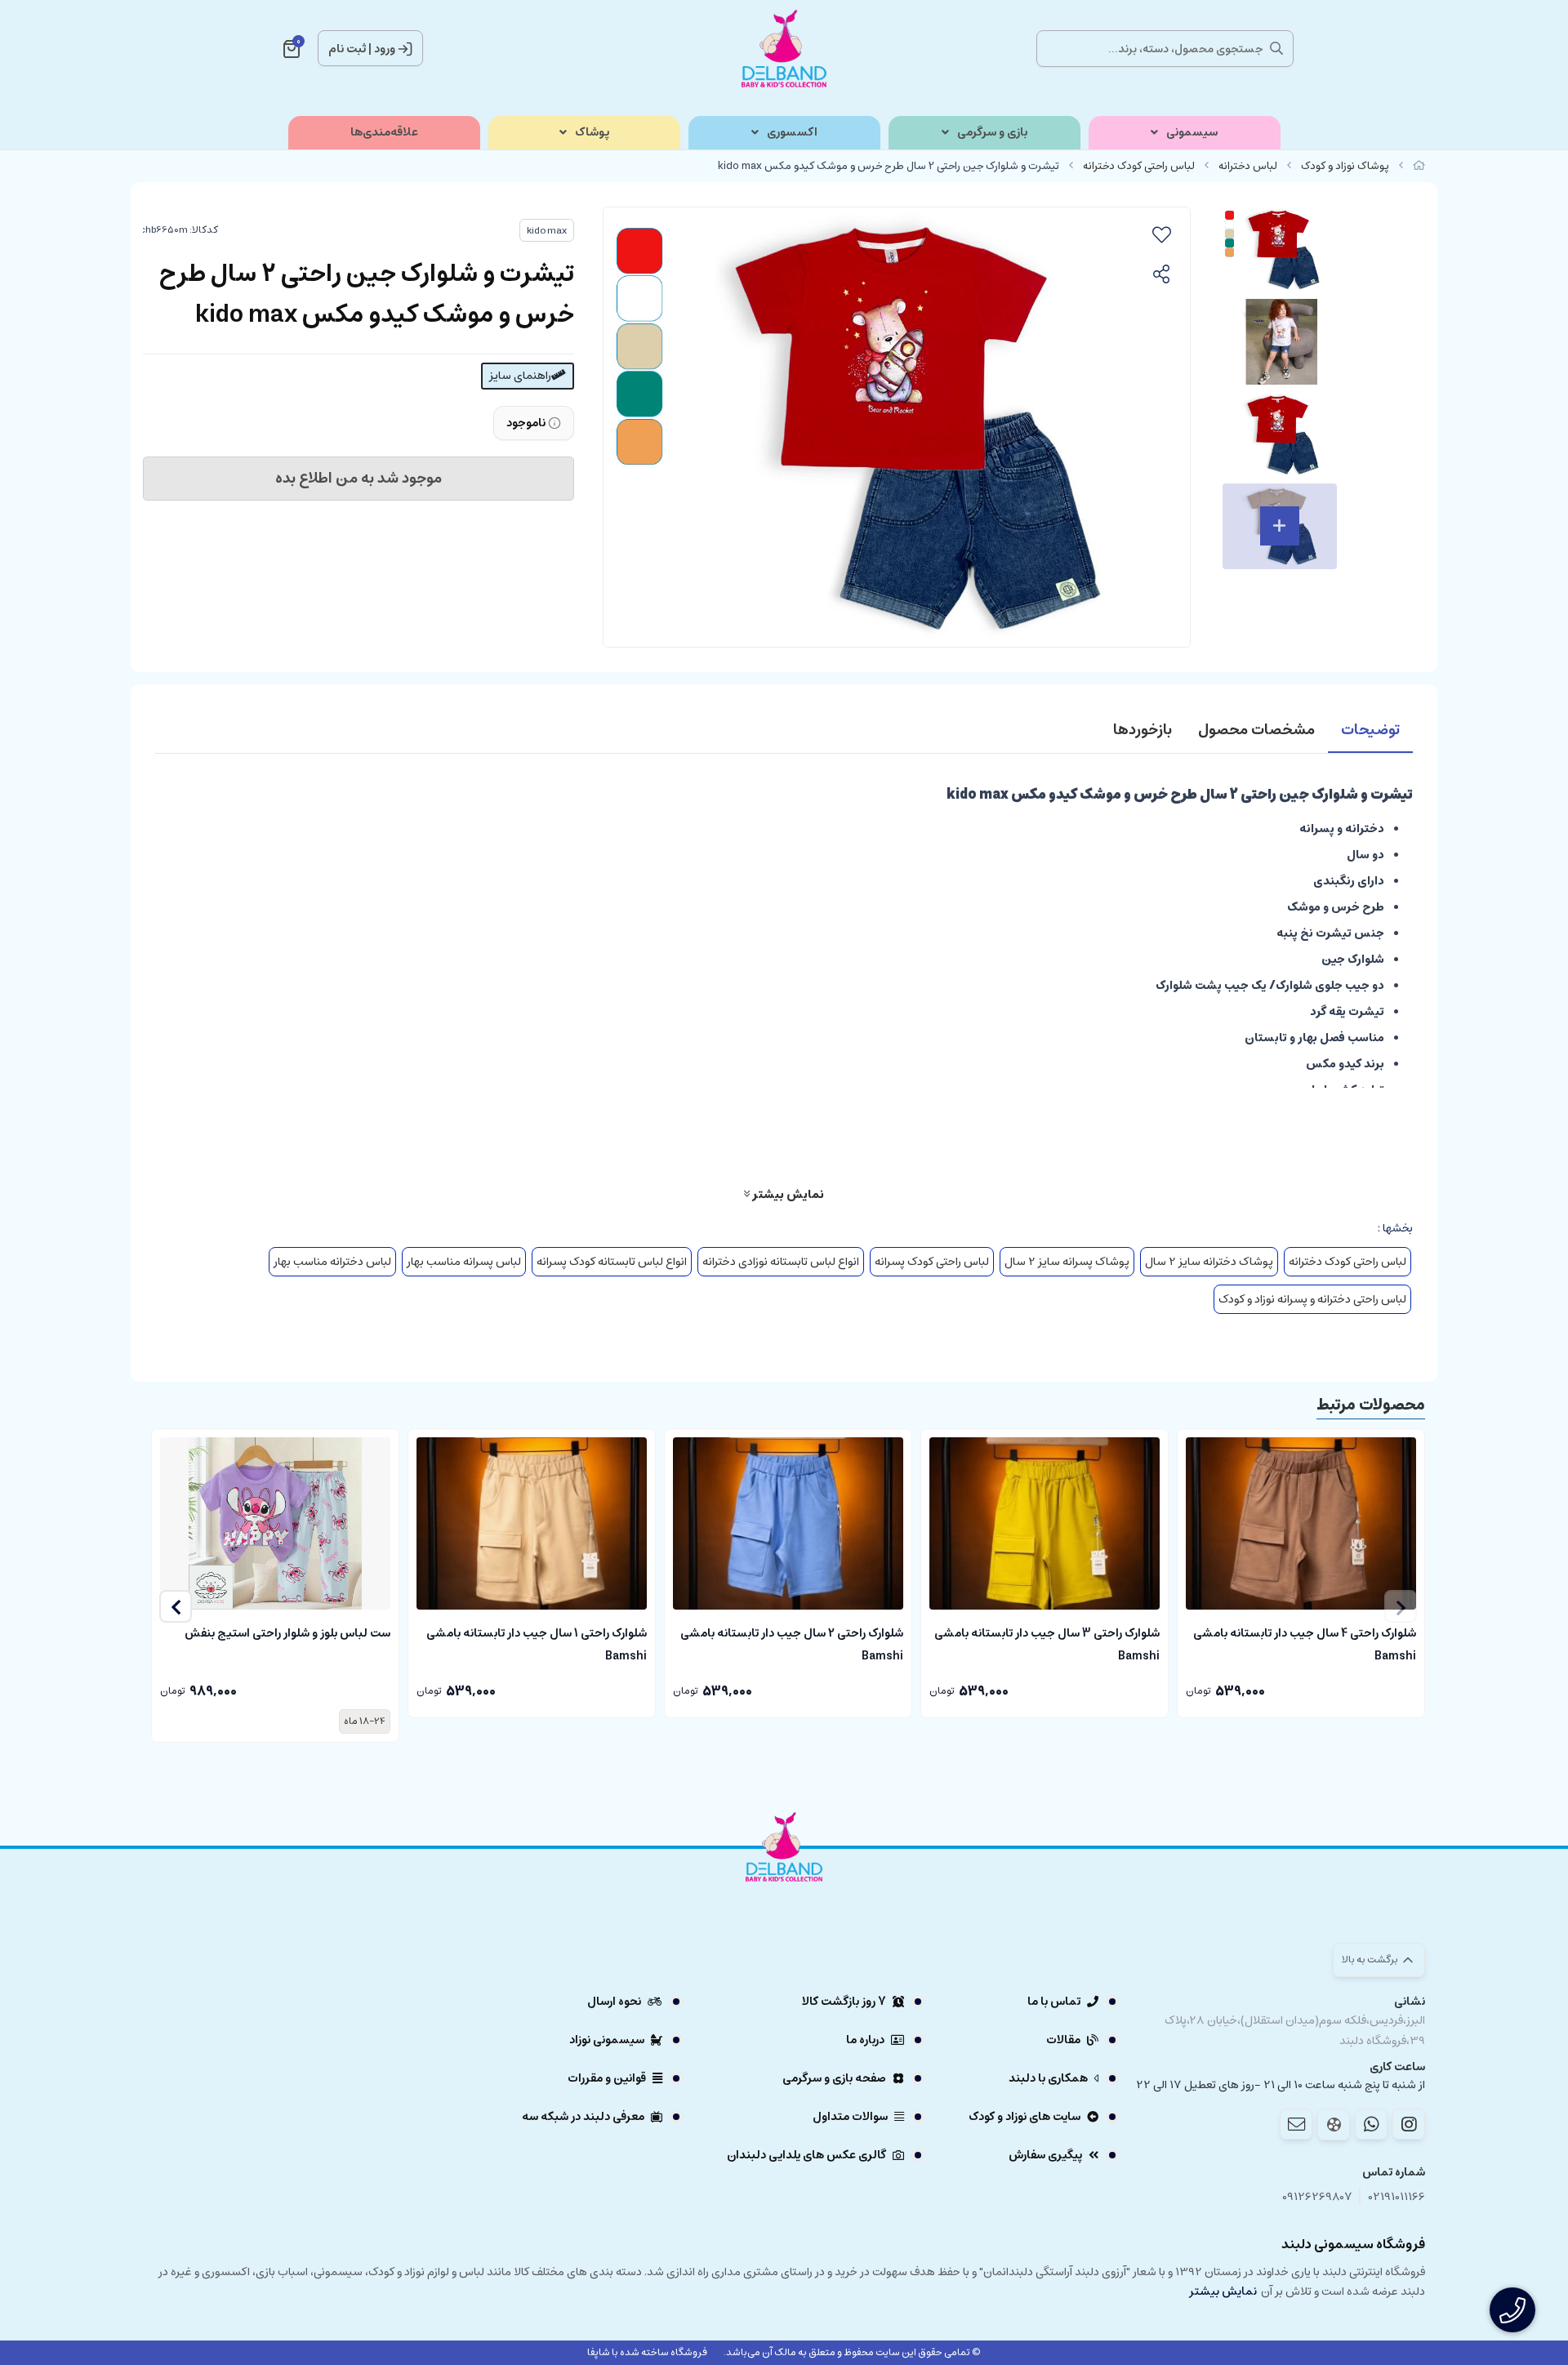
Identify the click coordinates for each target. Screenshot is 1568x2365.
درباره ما (865, 2040)
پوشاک (592, 133)
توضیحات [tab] (1370, 730)
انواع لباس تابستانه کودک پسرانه (612, 1262)
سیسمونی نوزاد (607, 2040)
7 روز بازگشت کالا (844, 2002)
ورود (385, 49)
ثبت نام (347, 49)
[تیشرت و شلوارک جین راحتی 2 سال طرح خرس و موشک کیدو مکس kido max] (784, 1892)
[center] (1276, 48)
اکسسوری (792, 133)
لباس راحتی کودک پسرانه (932, 1262)
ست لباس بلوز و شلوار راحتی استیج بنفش (287, 1633)
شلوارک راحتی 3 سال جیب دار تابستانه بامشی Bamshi (1047, 1643)
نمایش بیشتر (787, 1194)
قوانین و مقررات (607, 2078)
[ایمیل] (1296, 2124)
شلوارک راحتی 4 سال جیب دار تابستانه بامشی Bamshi (1305, 1643)
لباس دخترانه (1248, 166)
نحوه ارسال (614, 2002)
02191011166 (1397, 2197)
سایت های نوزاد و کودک (1025, 2117)
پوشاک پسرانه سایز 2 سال (1067, 1262)
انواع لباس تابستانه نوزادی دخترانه (781, 1262)
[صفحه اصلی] (1419, 166)
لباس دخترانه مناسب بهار (332, 1262)
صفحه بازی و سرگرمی (834, 2078)
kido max (547, 231)
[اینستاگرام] (1409, 2124)
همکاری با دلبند (1048, 2078)
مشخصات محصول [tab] (1256, 730)
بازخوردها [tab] (1143, 730)
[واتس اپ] (1371, 2124)
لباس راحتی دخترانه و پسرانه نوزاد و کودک (1312, 1299)
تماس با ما (1054, 2002)
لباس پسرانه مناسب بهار (464, 1262)
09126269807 (1317, 2197)
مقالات (1063, 2040)
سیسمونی (1192, 133)
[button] (176, 1606)
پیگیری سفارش (1045, 2155)
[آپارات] (1334, 2124)
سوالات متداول (850, 2117)
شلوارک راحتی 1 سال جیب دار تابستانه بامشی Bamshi (537, 1643)
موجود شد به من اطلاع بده (359, 479)
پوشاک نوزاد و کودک (1345, 166)
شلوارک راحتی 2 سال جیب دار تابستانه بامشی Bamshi (792, 1643)
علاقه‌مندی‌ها (384, 133)
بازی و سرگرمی (992, 133)
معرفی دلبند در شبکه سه (583, 2117)
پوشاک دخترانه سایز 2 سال (1209, 1262)
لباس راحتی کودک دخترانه (1139, 166)
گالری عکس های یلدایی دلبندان (806, 2155)
